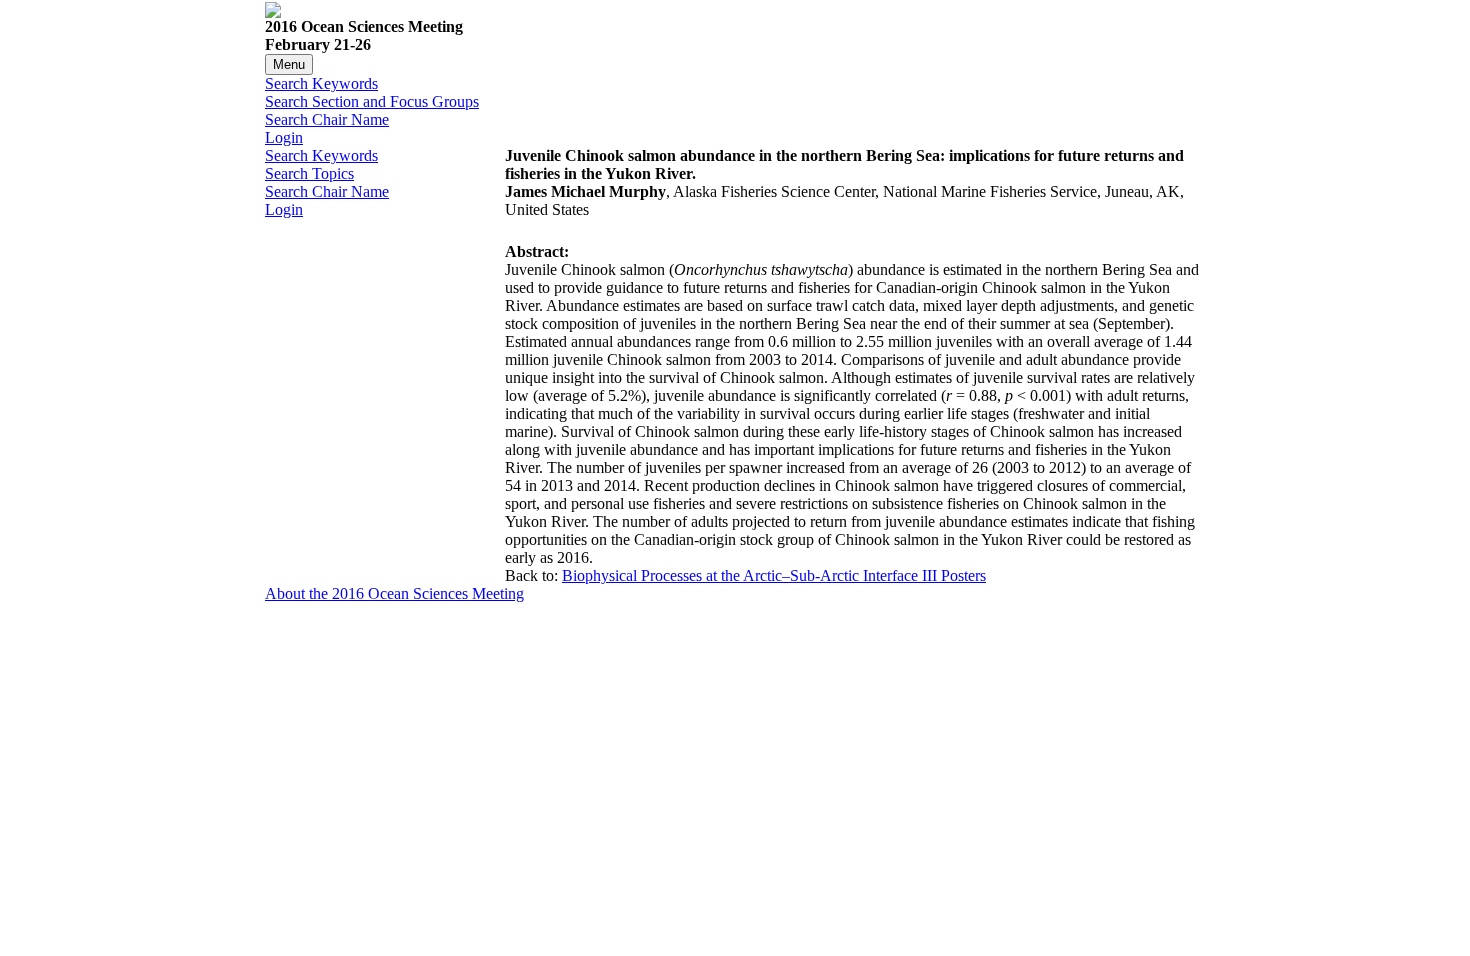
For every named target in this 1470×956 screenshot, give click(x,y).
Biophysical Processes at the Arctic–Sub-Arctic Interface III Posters (774, 575)
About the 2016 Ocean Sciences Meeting (394, 593)
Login (284, 137)
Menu (289, 64)
